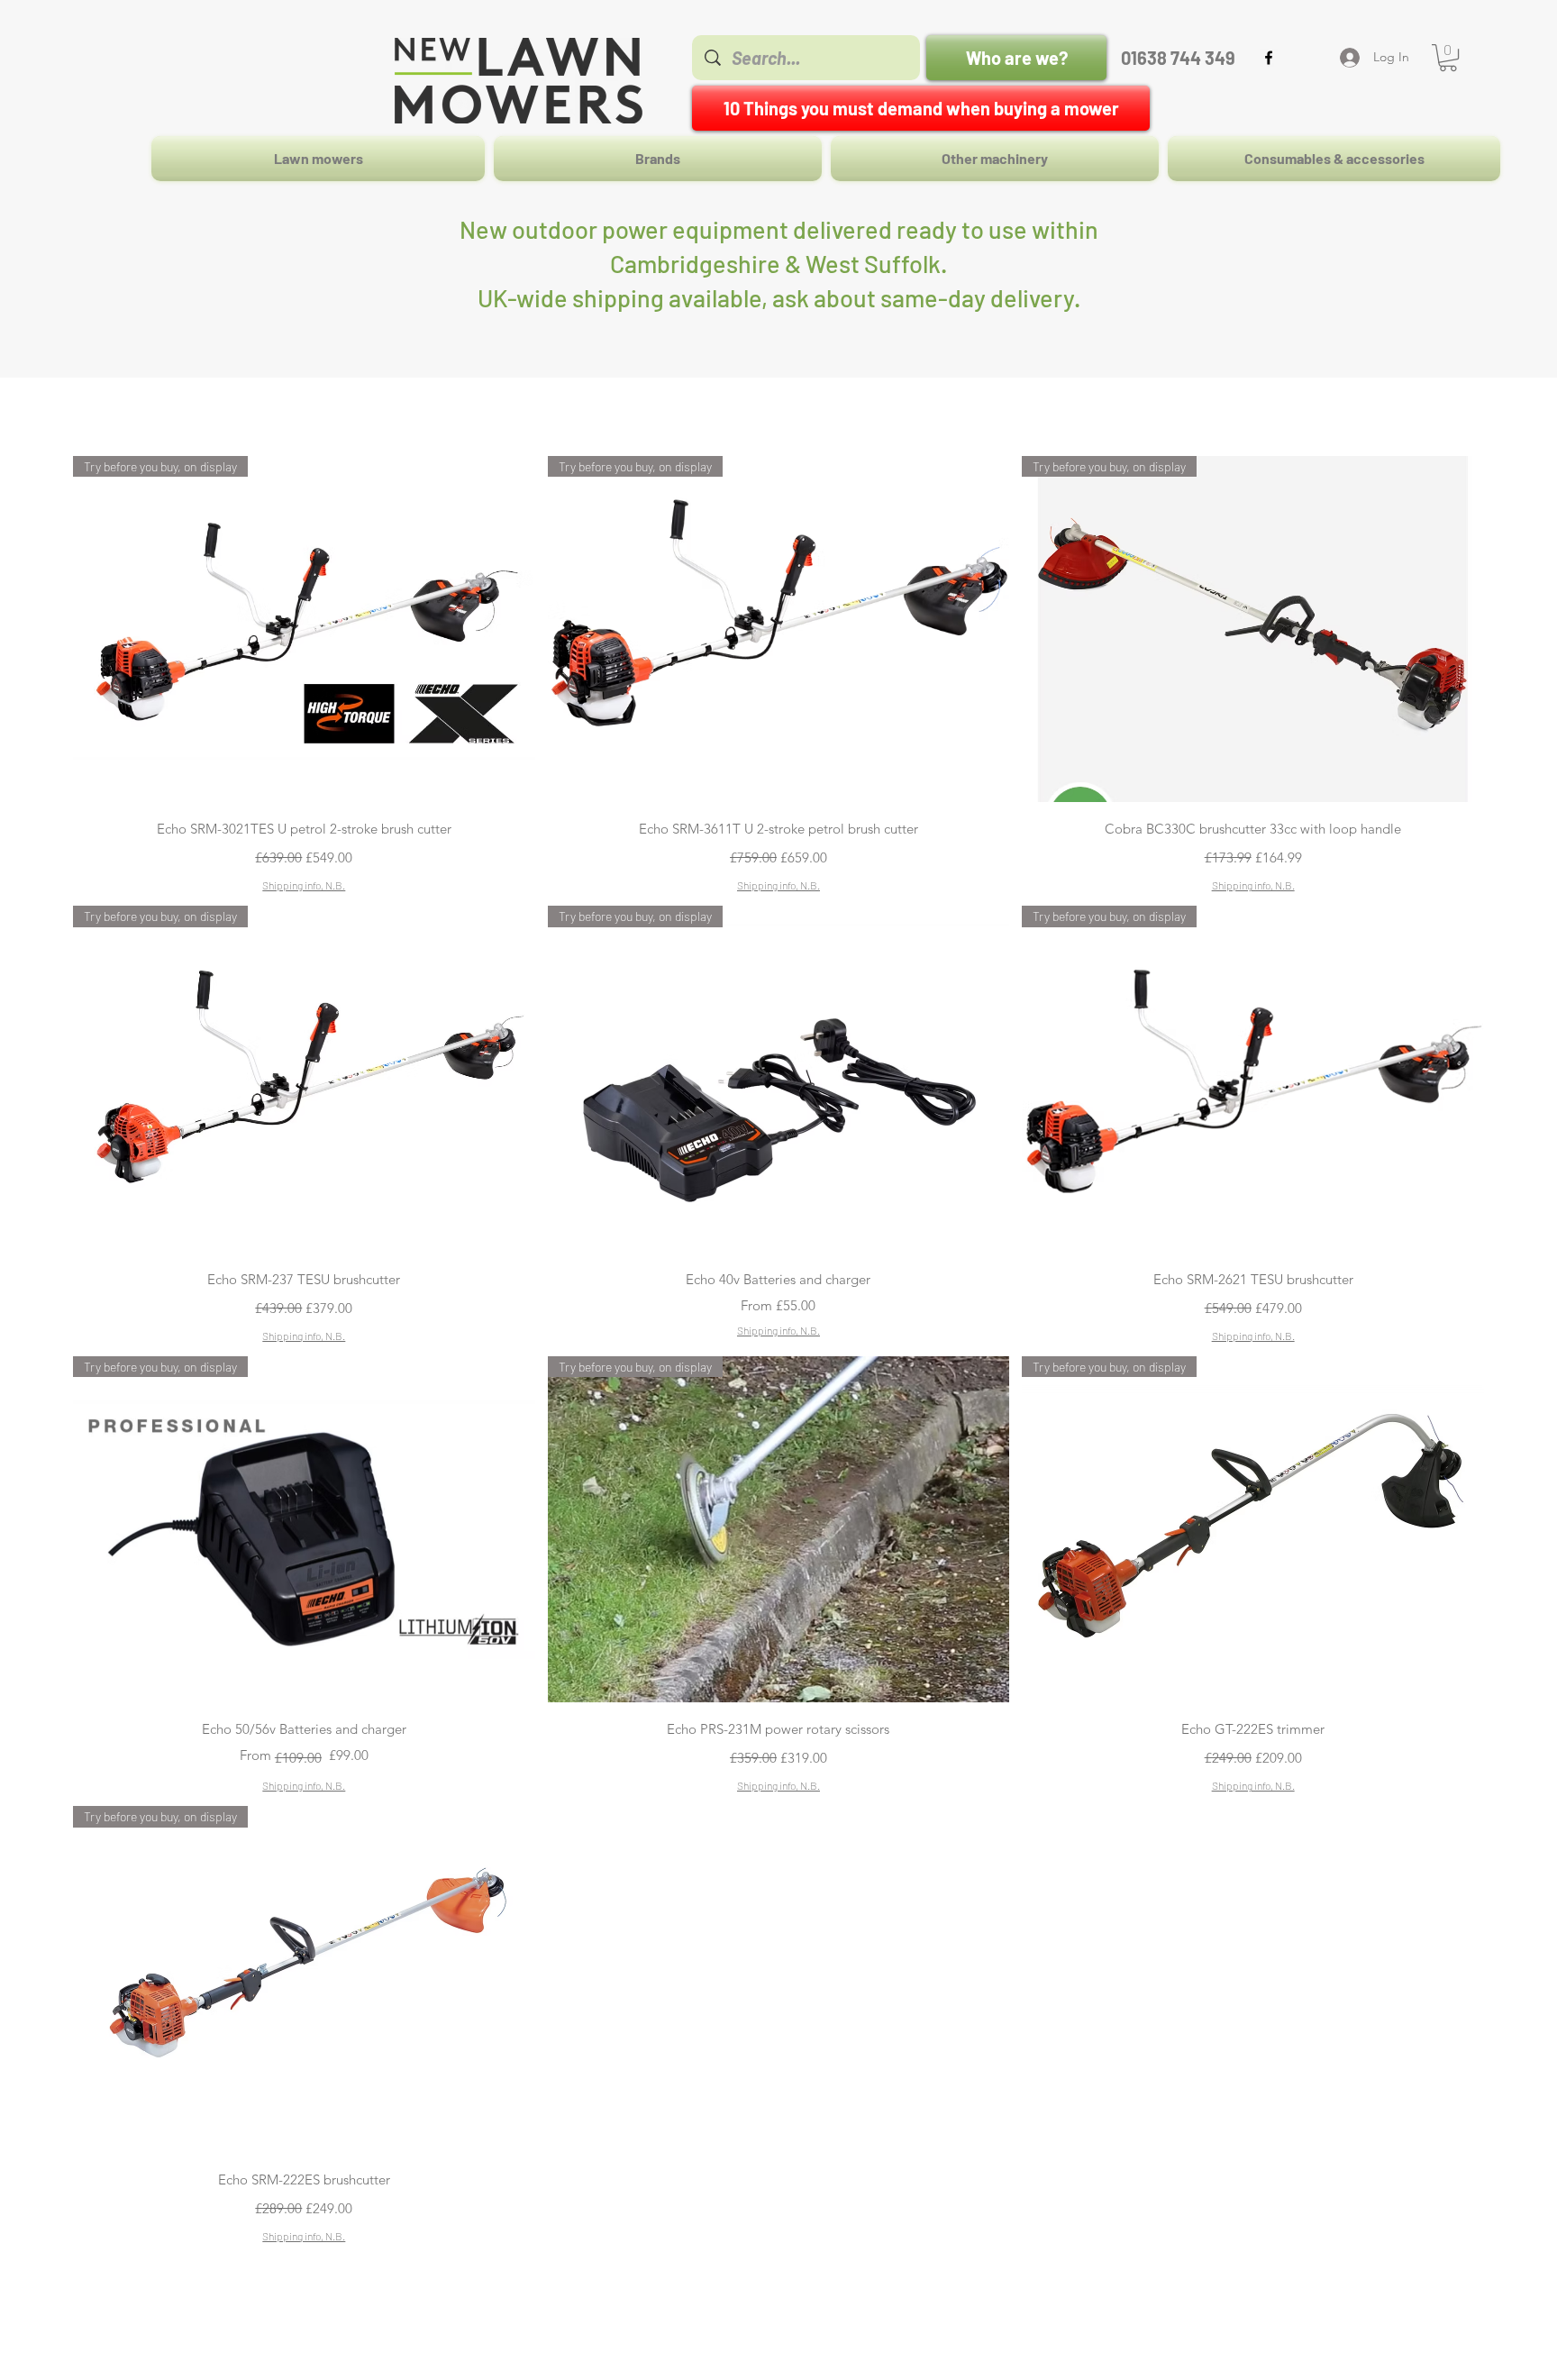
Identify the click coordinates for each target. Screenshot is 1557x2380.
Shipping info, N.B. (304, 885)
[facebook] (1269, 58)
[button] (1448, 58)
